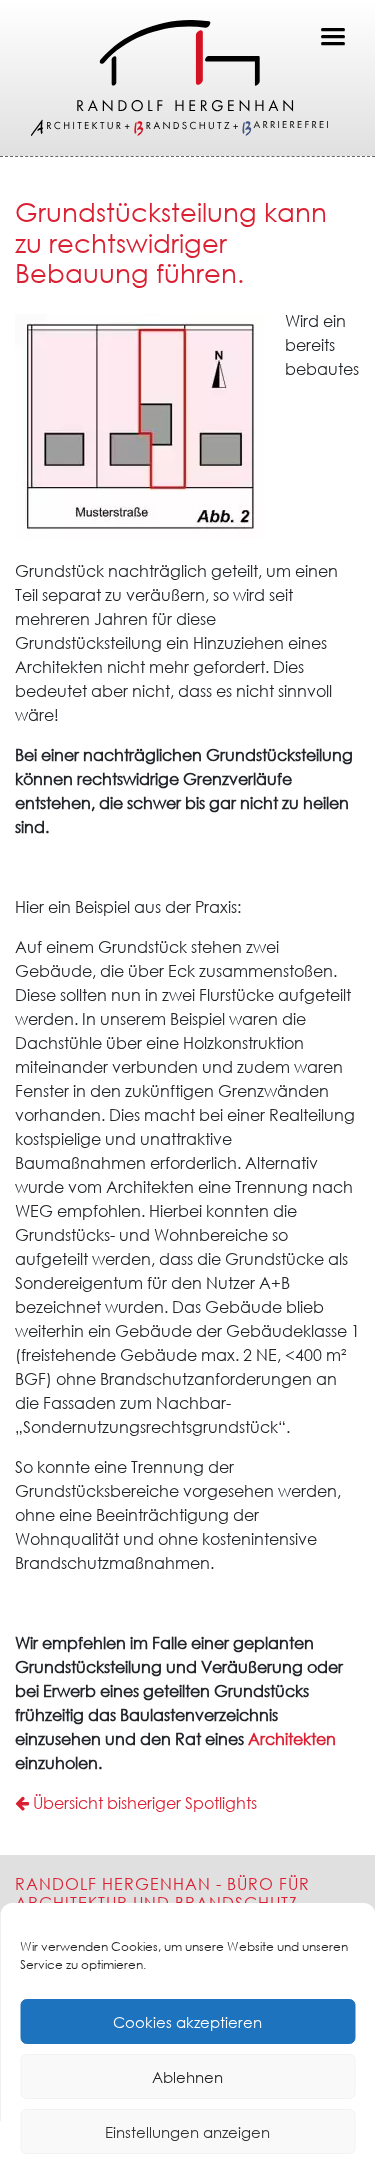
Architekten (292, 1739)
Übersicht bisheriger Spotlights (143, 1803)
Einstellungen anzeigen (187, 2132)
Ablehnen (187, 2077)
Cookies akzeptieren (187, 2022)
